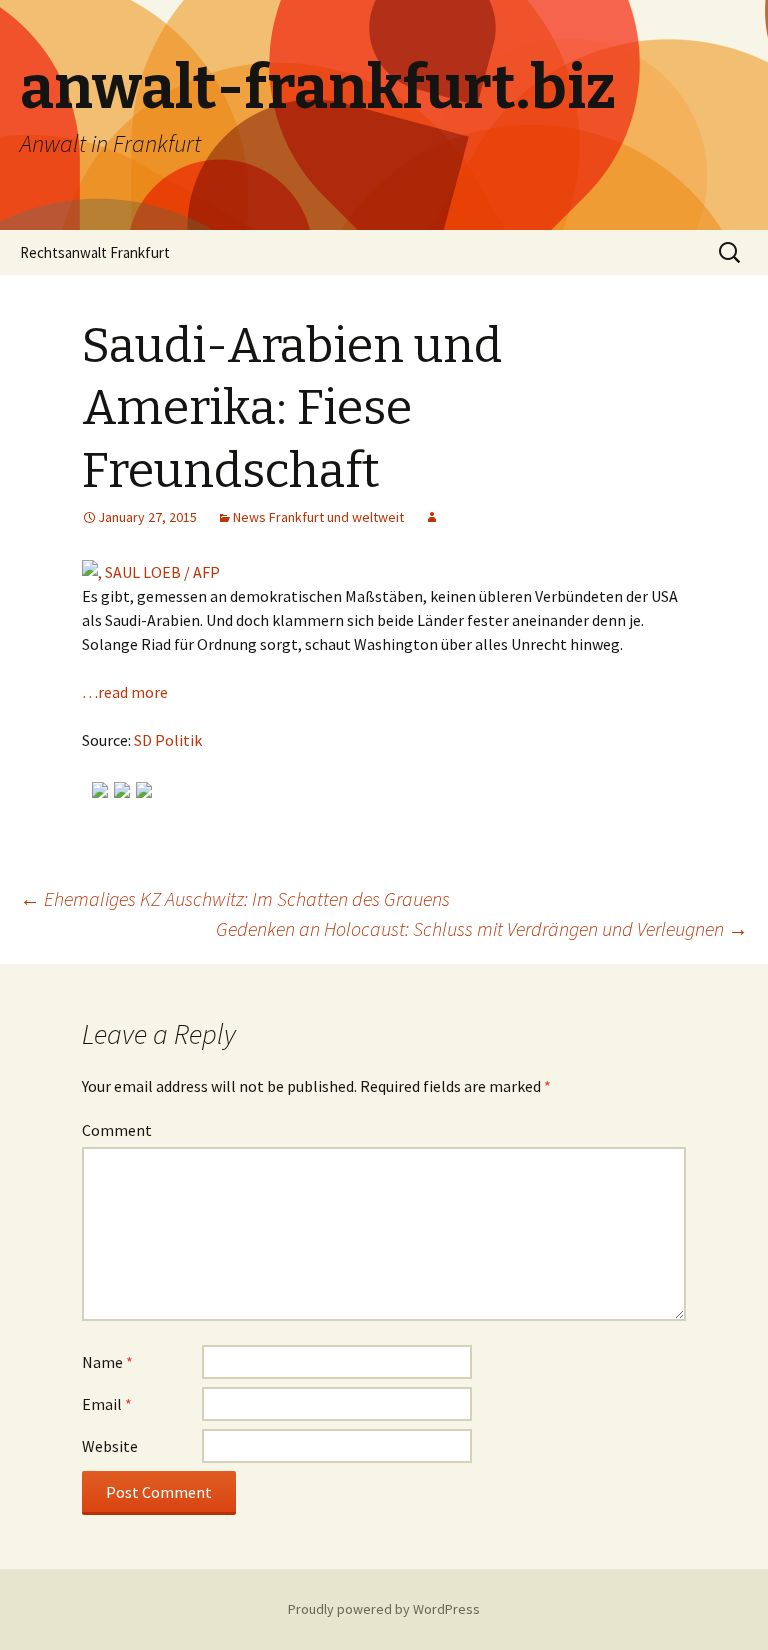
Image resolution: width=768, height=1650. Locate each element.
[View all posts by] (432, 517)
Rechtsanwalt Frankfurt (95, 252)
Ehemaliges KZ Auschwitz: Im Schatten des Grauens (235, 898)
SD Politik (168, 740)
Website (110, 1446)
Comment (117, 1130)
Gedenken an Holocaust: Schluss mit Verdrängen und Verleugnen (482, 928)
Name (107, 1362)
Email (107, 1404)
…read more (125, 692)
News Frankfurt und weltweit (318, 517)
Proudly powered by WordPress (384, 1609)
